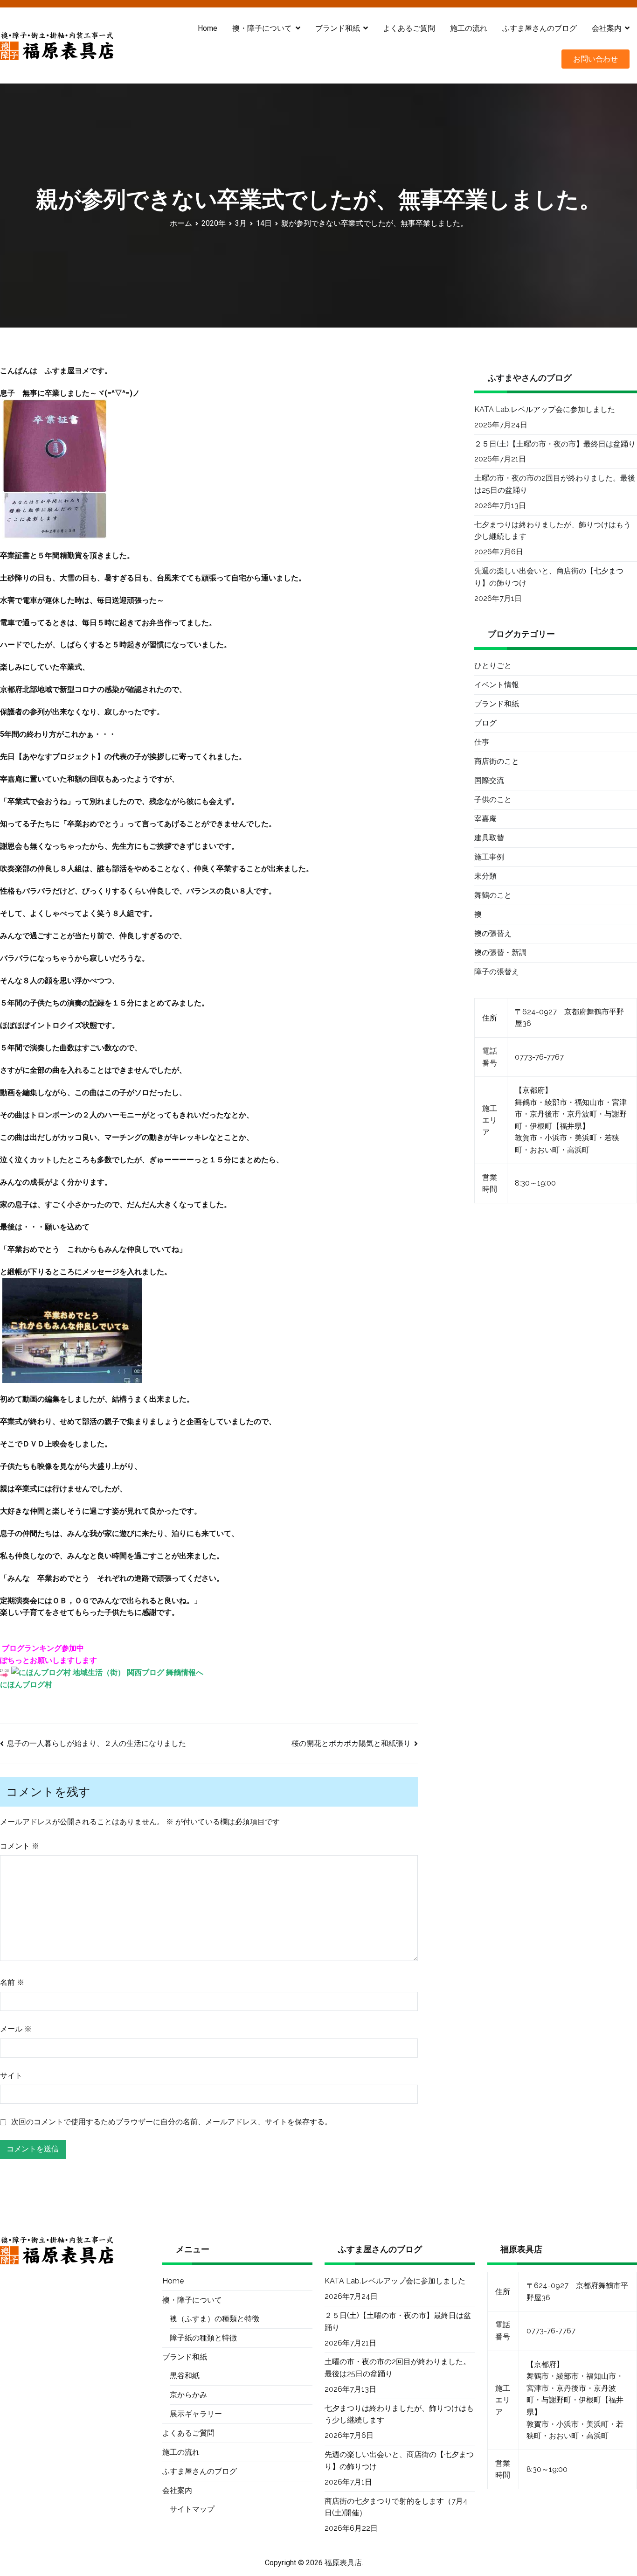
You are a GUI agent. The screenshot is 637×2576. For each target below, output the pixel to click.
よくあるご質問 (409, 28)
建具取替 (489, 838)
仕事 (482, 742)
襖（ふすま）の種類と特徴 (215, 2319)
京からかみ (188, 2395)
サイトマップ (192, 2509)
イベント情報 (497, 685)
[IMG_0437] (55, 468)
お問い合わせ (595, 59)
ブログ (485, 723)
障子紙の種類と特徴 (203, 2338)
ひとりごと (493, 666)
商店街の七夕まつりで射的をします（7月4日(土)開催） (396, 2507)
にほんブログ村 (26, 1685)
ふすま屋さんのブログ (540, 28)
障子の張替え (497, 972)
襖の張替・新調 (500, 953)
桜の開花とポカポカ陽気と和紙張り (351, 1743)
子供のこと (493, 799)
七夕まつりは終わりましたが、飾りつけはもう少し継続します (553, 531)
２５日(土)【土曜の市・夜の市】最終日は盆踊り (555, 444)
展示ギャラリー (196, 2414)
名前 (12, 1982)
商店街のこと (497, 761)
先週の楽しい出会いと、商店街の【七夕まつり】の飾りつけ (549, 577)
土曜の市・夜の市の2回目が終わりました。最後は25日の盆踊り (555, 484)
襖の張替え (493, 933)
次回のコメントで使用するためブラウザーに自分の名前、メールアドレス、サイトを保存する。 (172, 2122)
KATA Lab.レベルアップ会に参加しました (545, 409)
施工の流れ (469, 28)
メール (16, 2029)
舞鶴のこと (493, 895)
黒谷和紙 (185, 2376)
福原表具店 (343, 2563)
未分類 (485, 876)
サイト (11, 2076)
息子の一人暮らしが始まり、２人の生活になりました (97, 1743)
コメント (20, 1846)
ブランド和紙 (497, 704)
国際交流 (489, 780)
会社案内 (607, 28)
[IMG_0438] (72, 1330)
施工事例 (489, 857)
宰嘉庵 (485, 819)
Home (208, 28)
